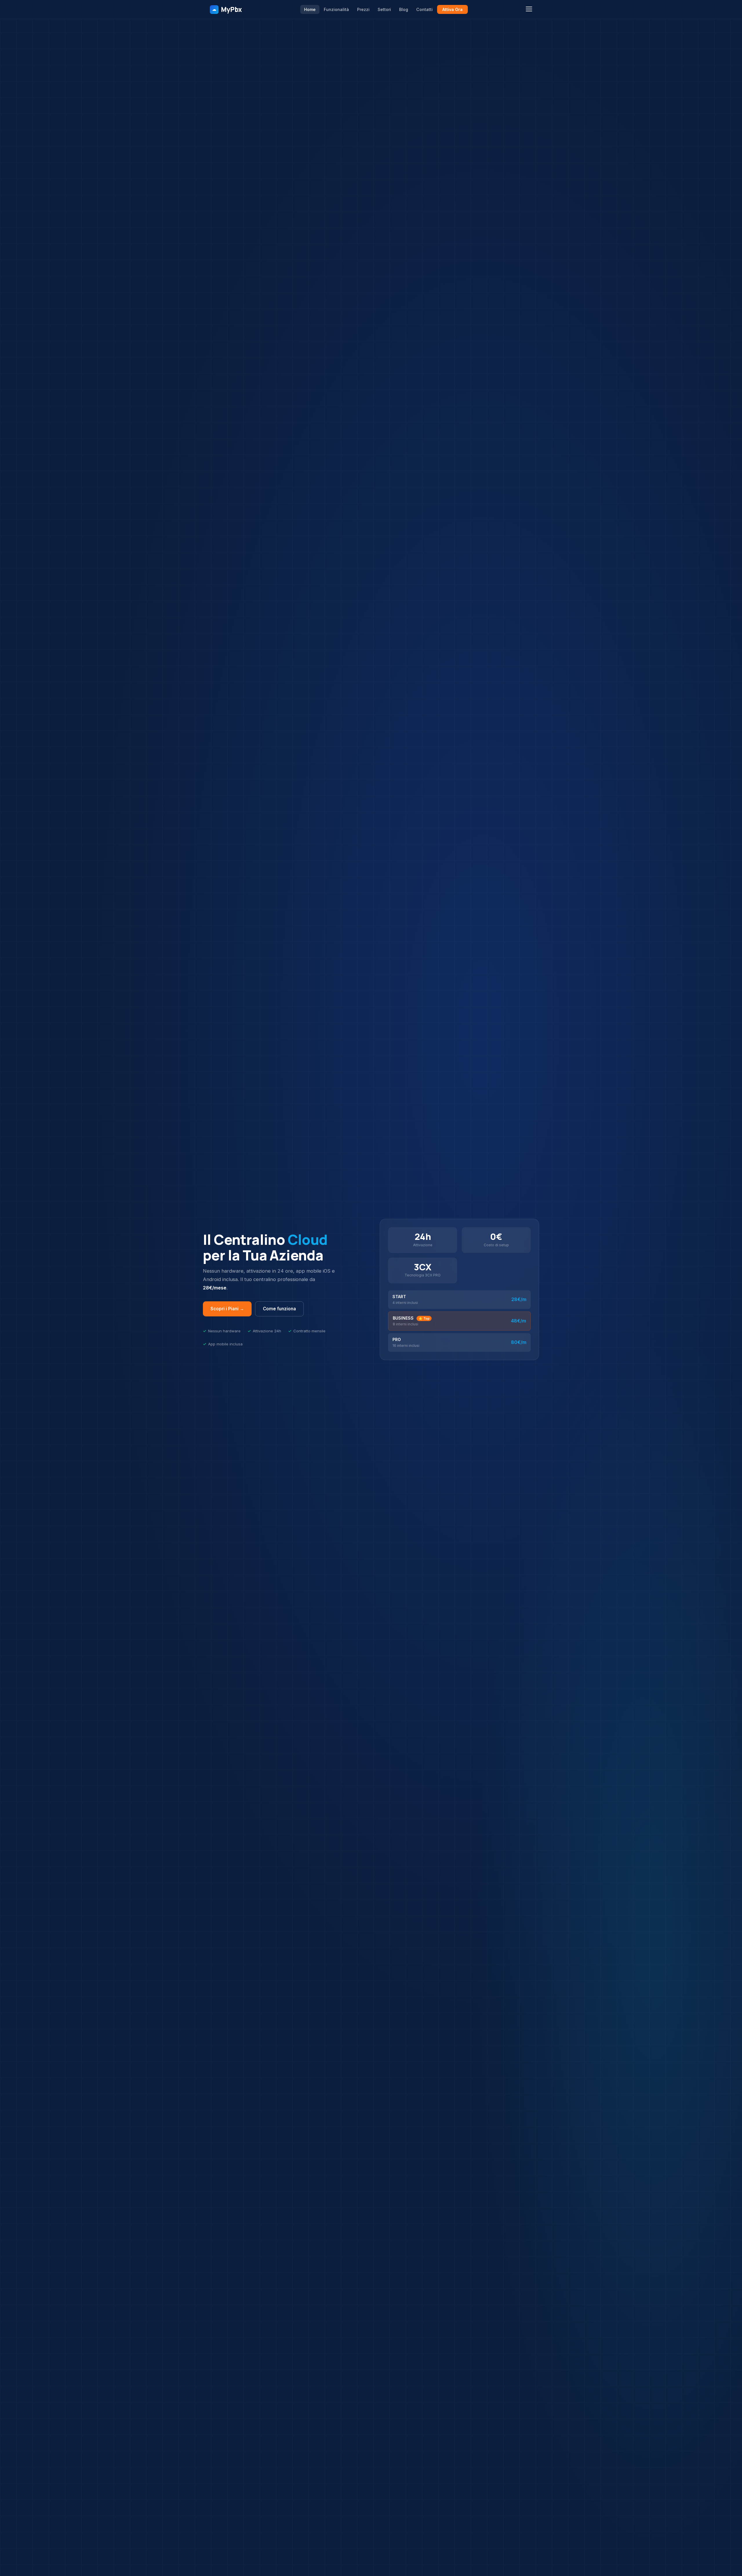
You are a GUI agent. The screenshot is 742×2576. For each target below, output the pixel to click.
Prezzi (363, 9)
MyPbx (227, 9)
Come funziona (279, 1309)
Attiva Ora (452, 9)
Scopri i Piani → (227, 1309)
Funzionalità (336, 9)
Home (310, 9)
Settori (384, 9)
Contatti (424, 9)
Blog (404, 9)
